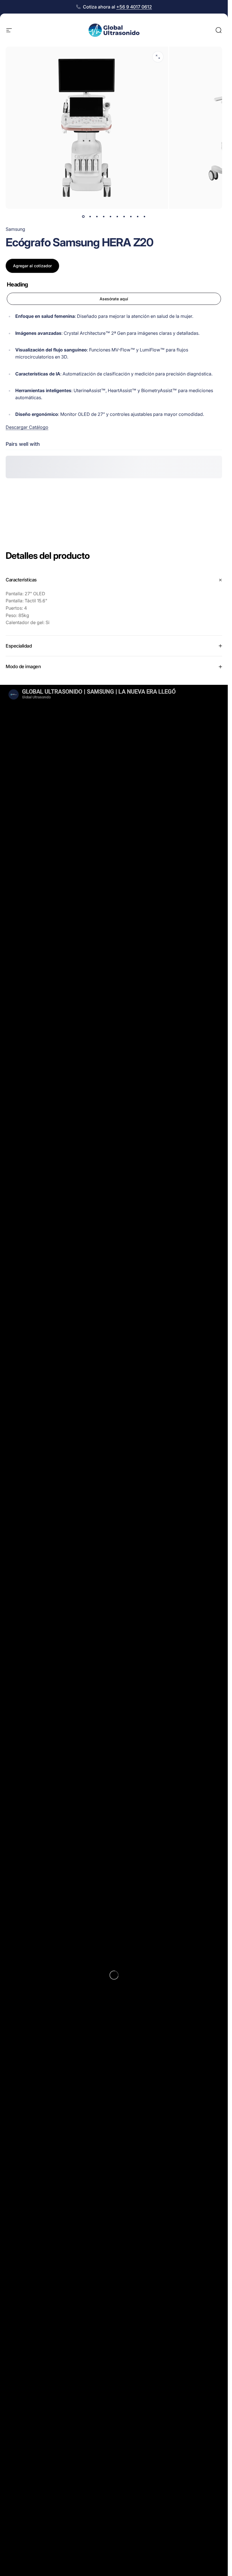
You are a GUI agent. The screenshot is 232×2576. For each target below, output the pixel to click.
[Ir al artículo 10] (145, 217)
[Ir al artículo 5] (111, 217)
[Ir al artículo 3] (97, 217)
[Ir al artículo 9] (138, 217)
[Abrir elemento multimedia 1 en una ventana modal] (158, 57)
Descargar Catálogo (27, 427)
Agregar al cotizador (32, 266)
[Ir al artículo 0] (83, 217)
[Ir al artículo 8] (131, 217)
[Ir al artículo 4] (104, 217)
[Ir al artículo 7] (124, 217)
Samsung (15, 229)
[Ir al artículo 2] (90, 217)
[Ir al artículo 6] (117, 217)
